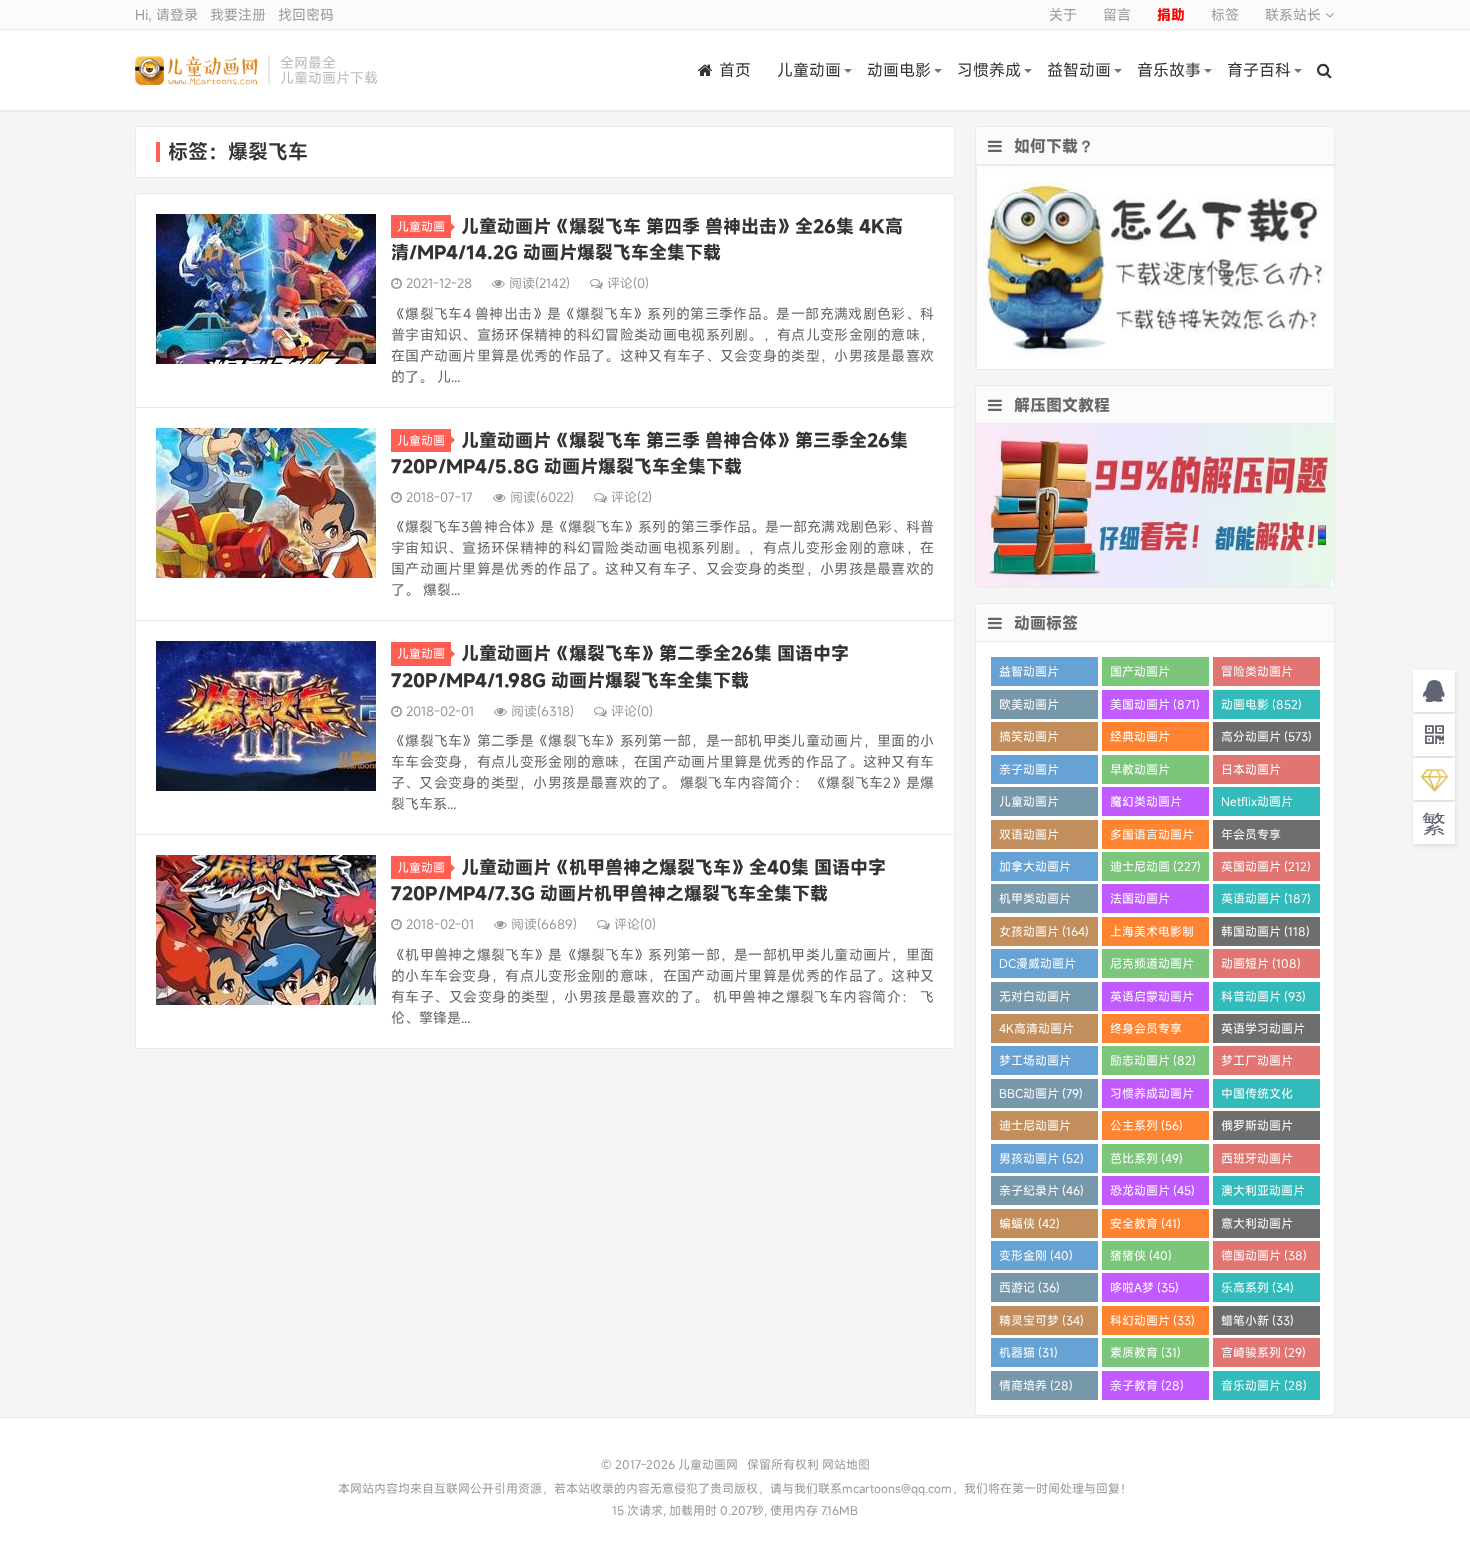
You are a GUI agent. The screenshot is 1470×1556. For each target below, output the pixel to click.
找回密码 (306, 14)
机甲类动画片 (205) (1035, 901)
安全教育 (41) (1145, 1223)
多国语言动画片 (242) (1152, 837)
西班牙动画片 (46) (1257, 1161)
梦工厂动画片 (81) (1257, 1063)
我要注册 (238, 14)
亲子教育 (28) (1147, 1385)
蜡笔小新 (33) (1257, 1320)
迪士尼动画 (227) (1155, 866)
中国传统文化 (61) (1257, 1096)
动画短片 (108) (1261, 963)
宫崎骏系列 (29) (1263, 1352)
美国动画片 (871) (1155, 704)
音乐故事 (1169, 70)
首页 (735, 70)
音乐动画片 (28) (1264, 1385)
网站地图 (846, 1464)
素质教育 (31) (1145, 1352)
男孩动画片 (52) (1041, 1158)
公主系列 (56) (1146, 1125)
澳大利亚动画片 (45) (1263, 1193)
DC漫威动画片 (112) (1037, 966)
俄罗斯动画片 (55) (1257, 1128)
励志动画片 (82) (1153, 1060)
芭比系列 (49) (1146, 1158)
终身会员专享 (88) (1146, 1031)
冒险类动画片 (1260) (1257, 674)
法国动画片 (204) (1140, 901)
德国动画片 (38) (1264, 1255)
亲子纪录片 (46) (1041, 1190)
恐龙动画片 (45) (1152, 1190)
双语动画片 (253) (1029, 837)
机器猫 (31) (1028, 1352)
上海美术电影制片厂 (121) (1152, 934)
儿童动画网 (196, 70)
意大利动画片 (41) (1257, 1226)
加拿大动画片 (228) (1035, 869)
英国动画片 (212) (1266, 866)
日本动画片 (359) (1251, 772)
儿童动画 (809, 70)
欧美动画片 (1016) (1029, 707)
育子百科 (1259, 70)
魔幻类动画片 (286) (1146, 804)
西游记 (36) (1029, 1287)
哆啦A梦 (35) (1144, 1287)
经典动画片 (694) (1140, 739)
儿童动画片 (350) (1029, 804)
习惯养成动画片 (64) (1152, 1096)
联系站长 (1295, 14)
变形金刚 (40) (1036, 1255)
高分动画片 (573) (1266, 736)
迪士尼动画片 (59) (1035, 1128)
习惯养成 (989, 70)
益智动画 (1079, 70)
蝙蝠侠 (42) (1029, 1223)
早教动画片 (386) (1140, 772)
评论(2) (631, 497)
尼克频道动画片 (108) (1152, 966)
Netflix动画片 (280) (1257, 804)
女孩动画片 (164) (1044, 931)
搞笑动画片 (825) (1029, 739)
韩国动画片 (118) (1265, 931)
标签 (1225, 14)
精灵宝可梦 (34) (1041, 1320)
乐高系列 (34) (1257, 1287)
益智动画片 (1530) (1029, 674)
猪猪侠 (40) (1141, 1255)
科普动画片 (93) (1263, 996)
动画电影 (899, 70)
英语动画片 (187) (1266, 898)
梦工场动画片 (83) (1035, 1063)
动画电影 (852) (1261, 704)
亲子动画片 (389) (1029, 772)
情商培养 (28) (1036, 1385)
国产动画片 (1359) (1140, 674)
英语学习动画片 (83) (1263, 1031)
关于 (1063, 14)
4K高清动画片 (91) (1036, 1031)
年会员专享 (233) (1251, 837)
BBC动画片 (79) (1041, 1093)
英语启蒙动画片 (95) (1152, 999)
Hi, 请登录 (166, 14)
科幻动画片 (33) (1152, 1320)
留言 (1117, 14)
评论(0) (628, 283)
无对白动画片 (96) (1035, 999)
